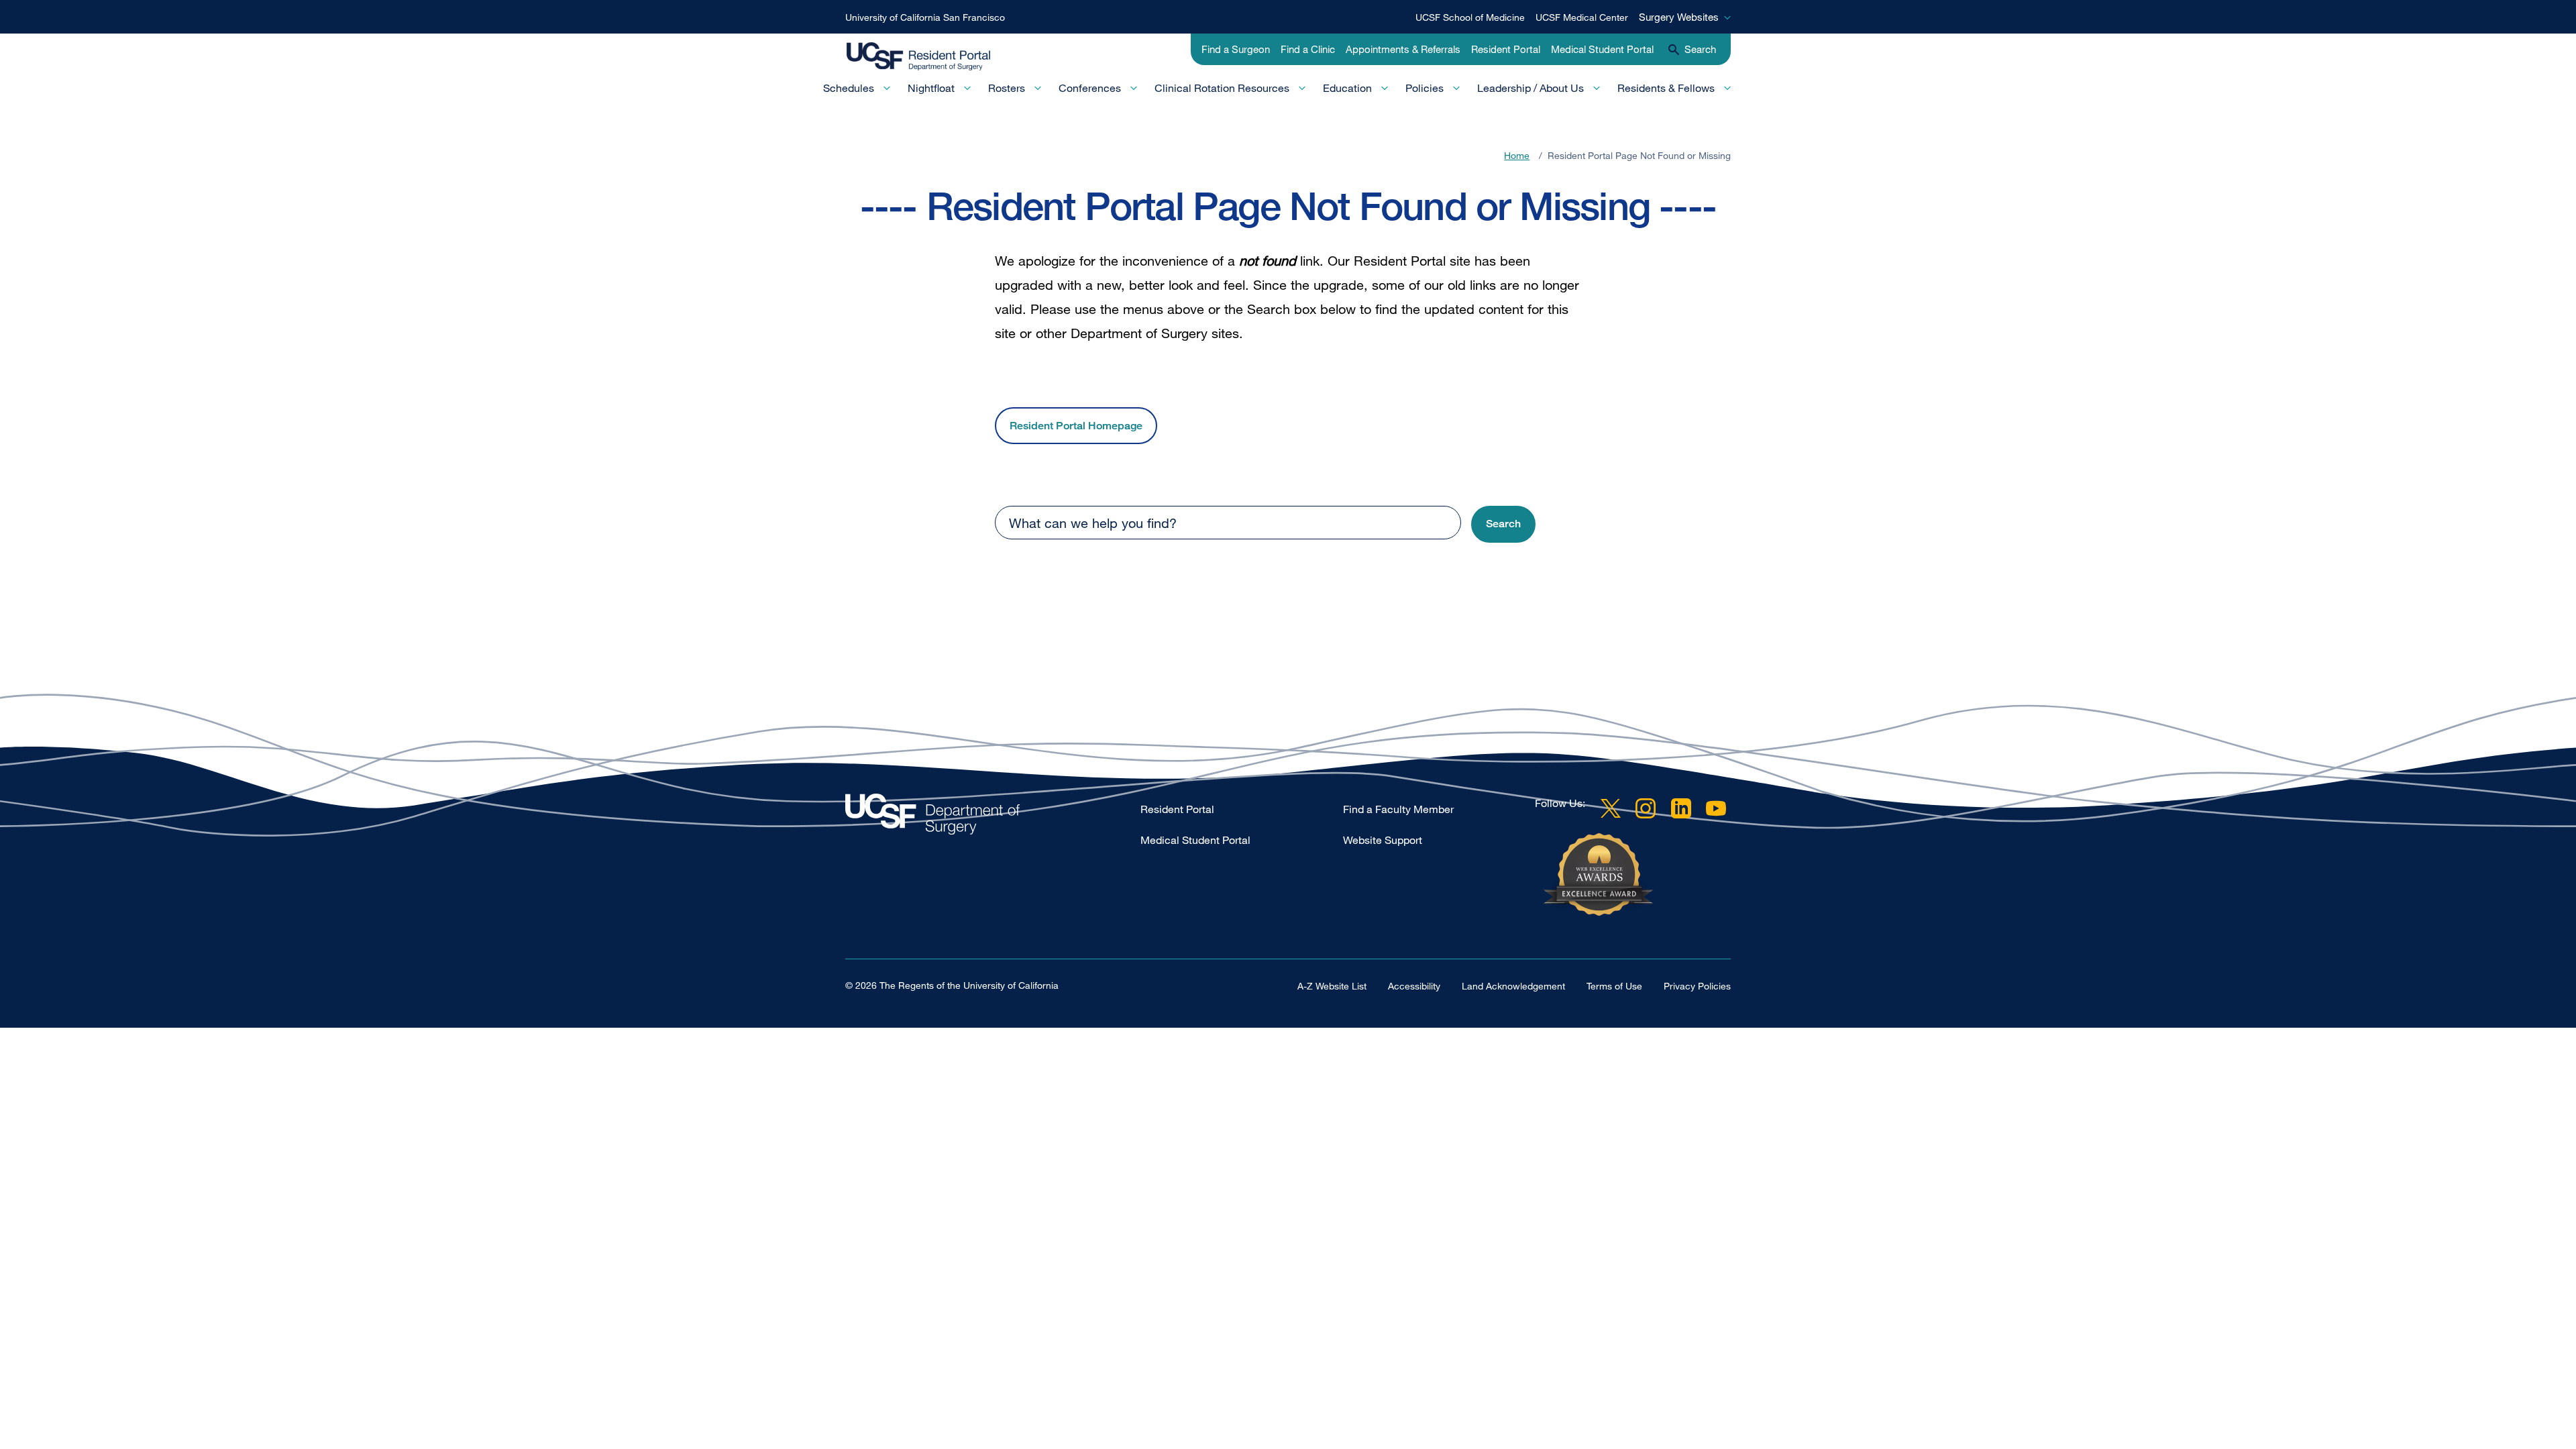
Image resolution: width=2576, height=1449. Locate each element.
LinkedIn (1681, 808)
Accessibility (1414, 986)
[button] (1503, 524)
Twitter (1611, 808)
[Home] (931, 57)
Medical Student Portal (1602, 49)
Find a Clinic (1308, 49)
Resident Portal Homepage (1076, 426)
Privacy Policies (1697, 986)
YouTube (1716, 808)
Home (1517, 155)
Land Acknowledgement (1513, 986)
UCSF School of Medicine (1470, 17)
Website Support (1383, 840)
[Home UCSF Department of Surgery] (993, 817)
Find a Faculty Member (1398, 809)
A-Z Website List (1332, 986)
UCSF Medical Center (1582, 17)
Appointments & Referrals (1403, 49)
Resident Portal (1506, 49)
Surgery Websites (1679, 17)
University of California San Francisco (925, 17)
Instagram (1646, 808)
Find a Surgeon (1236, 49)
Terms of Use (1614, 986)
